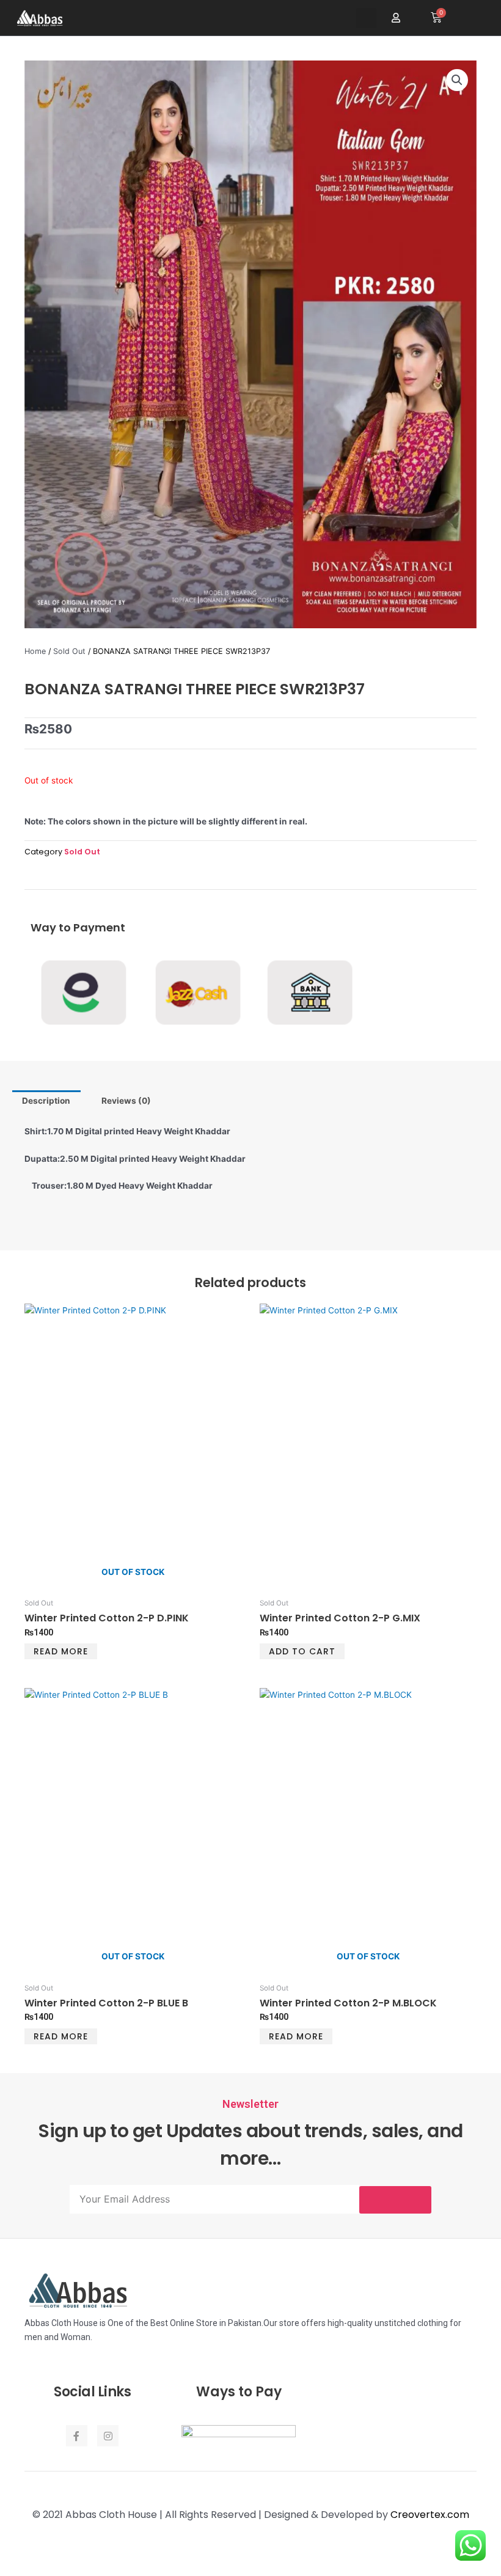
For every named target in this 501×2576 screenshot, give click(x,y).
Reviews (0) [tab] (126, 1101)
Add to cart (302, 1651)
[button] (366, 18)
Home (35, 651)
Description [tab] (46, 1101)
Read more (61, 1651)
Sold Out (69, 651)
